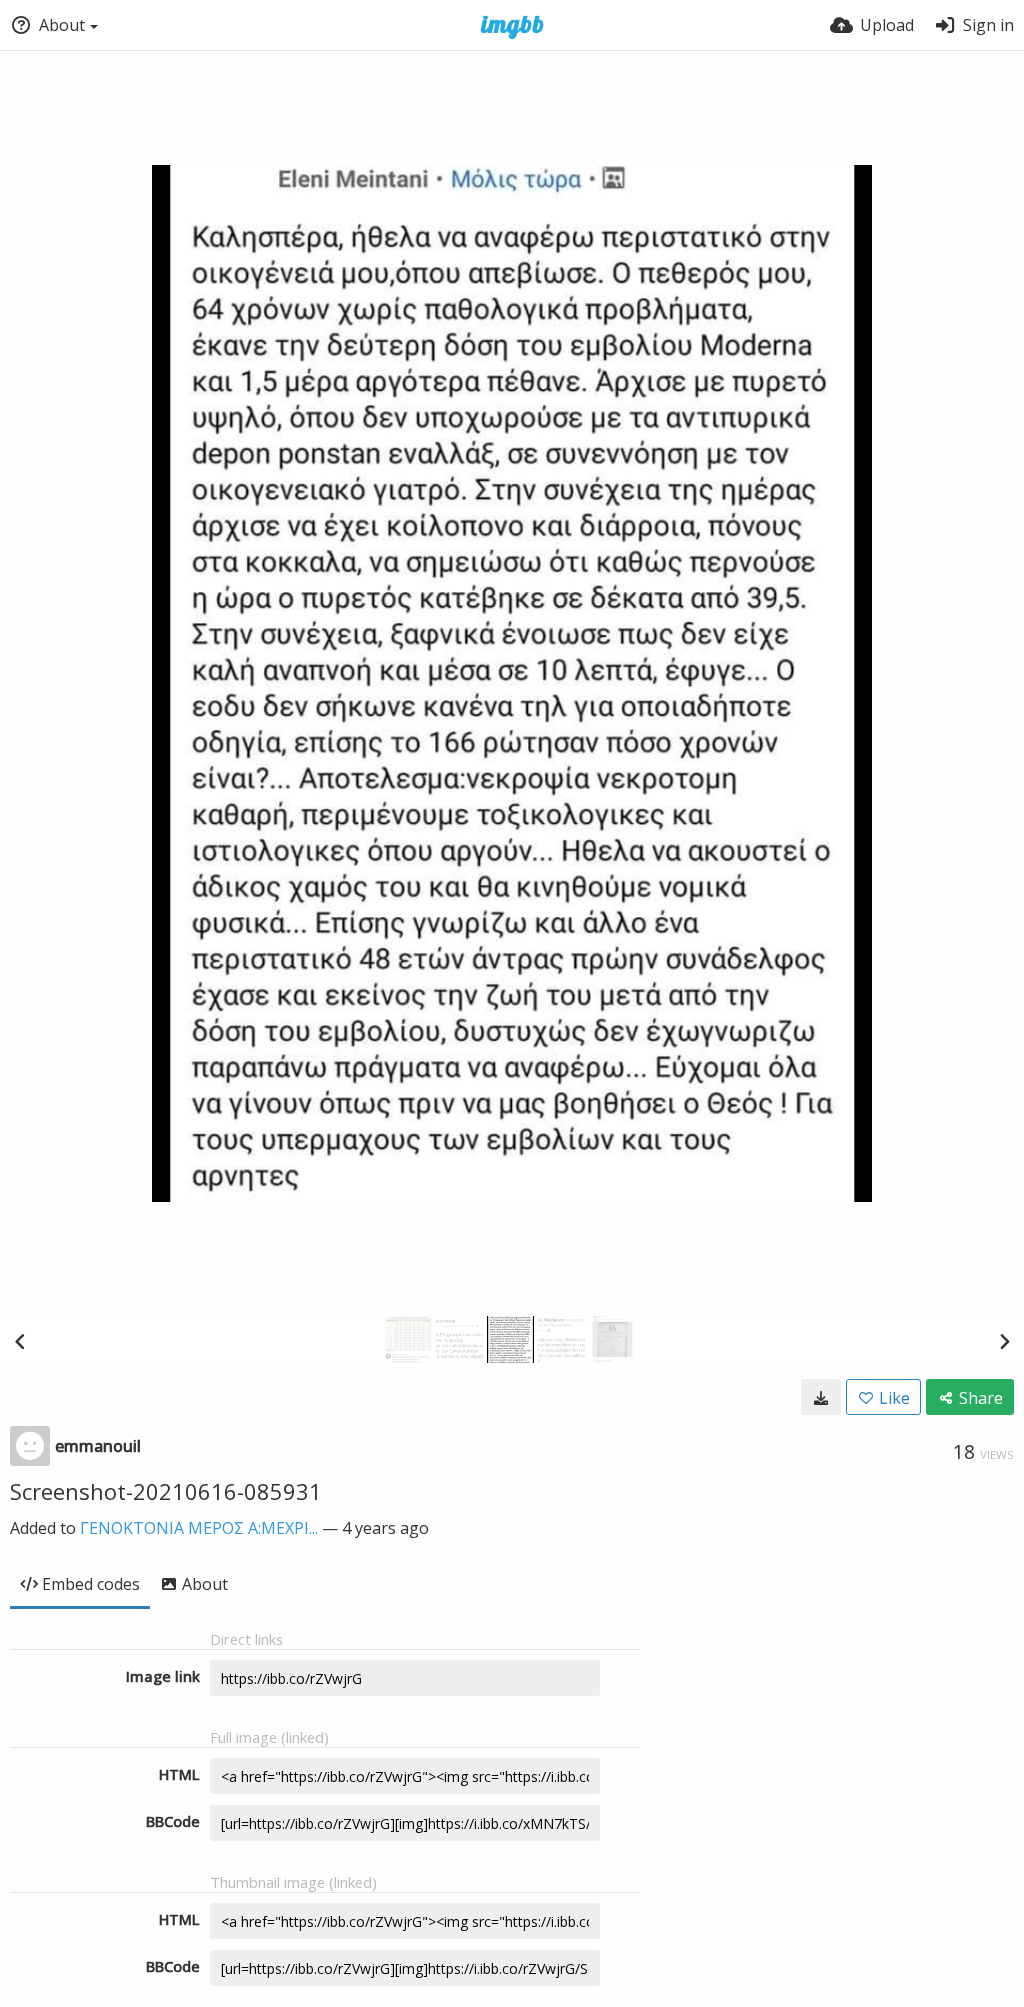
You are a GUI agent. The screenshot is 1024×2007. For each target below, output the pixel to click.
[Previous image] (20, 1341)
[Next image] (1004, 1341)
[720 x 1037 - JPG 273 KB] (821, 1397)
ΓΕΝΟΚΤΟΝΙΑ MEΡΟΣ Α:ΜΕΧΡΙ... (199, 1528)
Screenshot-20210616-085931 (166, 1491)
